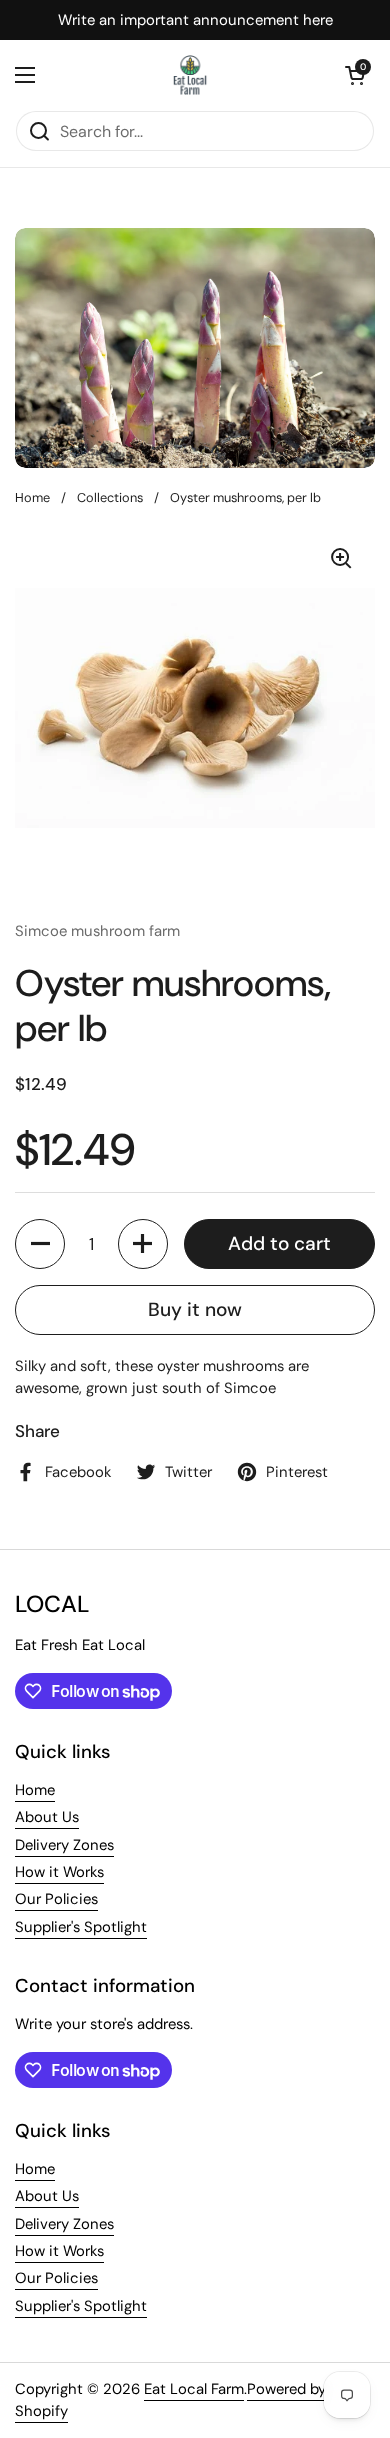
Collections (110, 497)
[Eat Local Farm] (190, 75)
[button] (355, 75)
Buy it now (195, 1309)
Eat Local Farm (194, 2389)
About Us (47, 1817)
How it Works (59, 1872)
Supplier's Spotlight (81, 1927)
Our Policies (56, 1899)
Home (32, 497)
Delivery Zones (64, 1845)
